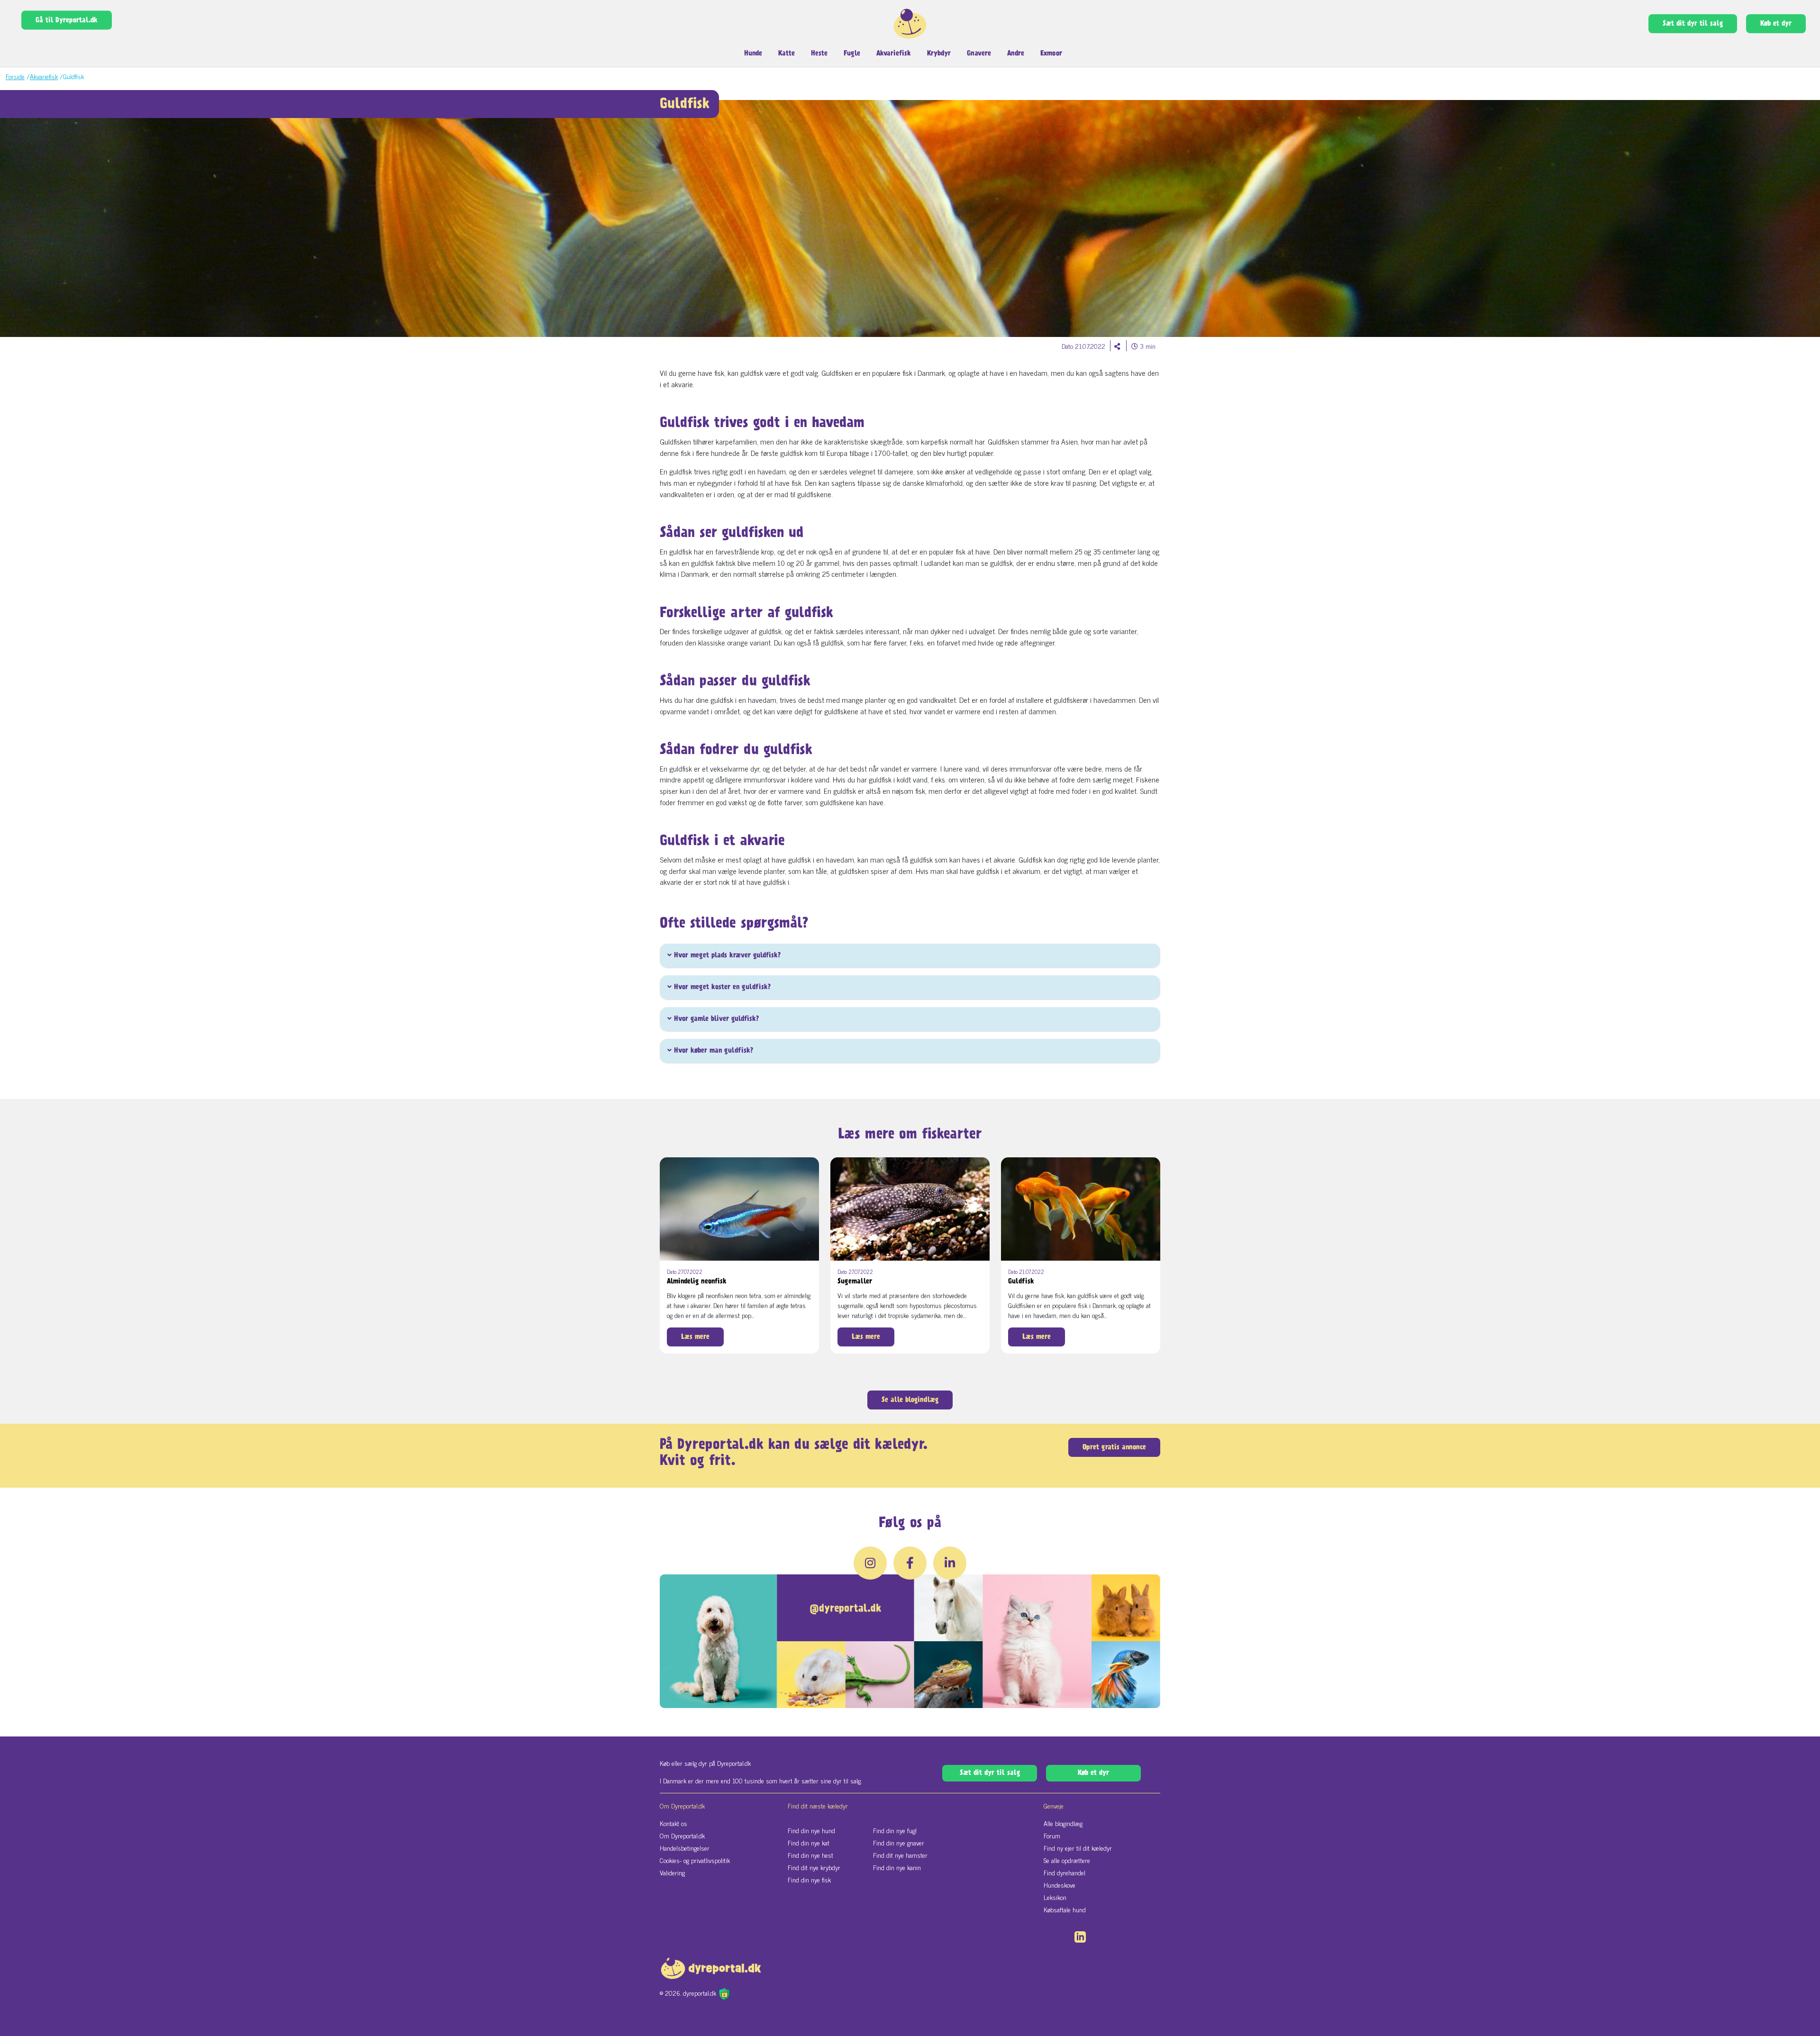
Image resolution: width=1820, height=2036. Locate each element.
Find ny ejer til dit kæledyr (1078, 1848)
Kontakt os (673, 1823)
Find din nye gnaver (899, 1842)
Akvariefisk (894, 54)
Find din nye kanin (897, 1867)
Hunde (753, 54)
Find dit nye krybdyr (814, 1867)
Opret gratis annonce (1114, 1448)
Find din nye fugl (895, 1830)
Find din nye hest (810, 1855)
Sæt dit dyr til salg (1693, 24)
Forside (15, 76)
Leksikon (1055, 1897)
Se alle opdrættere (1067, 1860)
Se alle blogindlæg (910, 1400)
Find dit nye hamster (900, 1855)
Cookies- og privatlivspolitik (695, 1860)
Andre (1016, 54)
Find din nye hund (811, 1830)
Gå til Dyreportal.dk (67, 20)
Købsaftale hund (1065, 1909)
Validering (672, 1872)
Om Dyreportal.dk (682, 1835)
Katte (787, 54)
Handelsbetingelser (685, 1848)
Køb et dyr (1776, 24)
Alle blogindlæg (1063, 1823)
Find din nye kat (809, 1842)
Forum (1052, 1835)
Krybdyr (939, 54)
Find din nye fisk (809, 1879)
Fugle (852, 54)
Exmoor (1051, 54)
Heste (819, 54)
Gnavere (979, 54)
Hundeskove (1060, 1885)
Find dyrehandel (1065, 1872)
